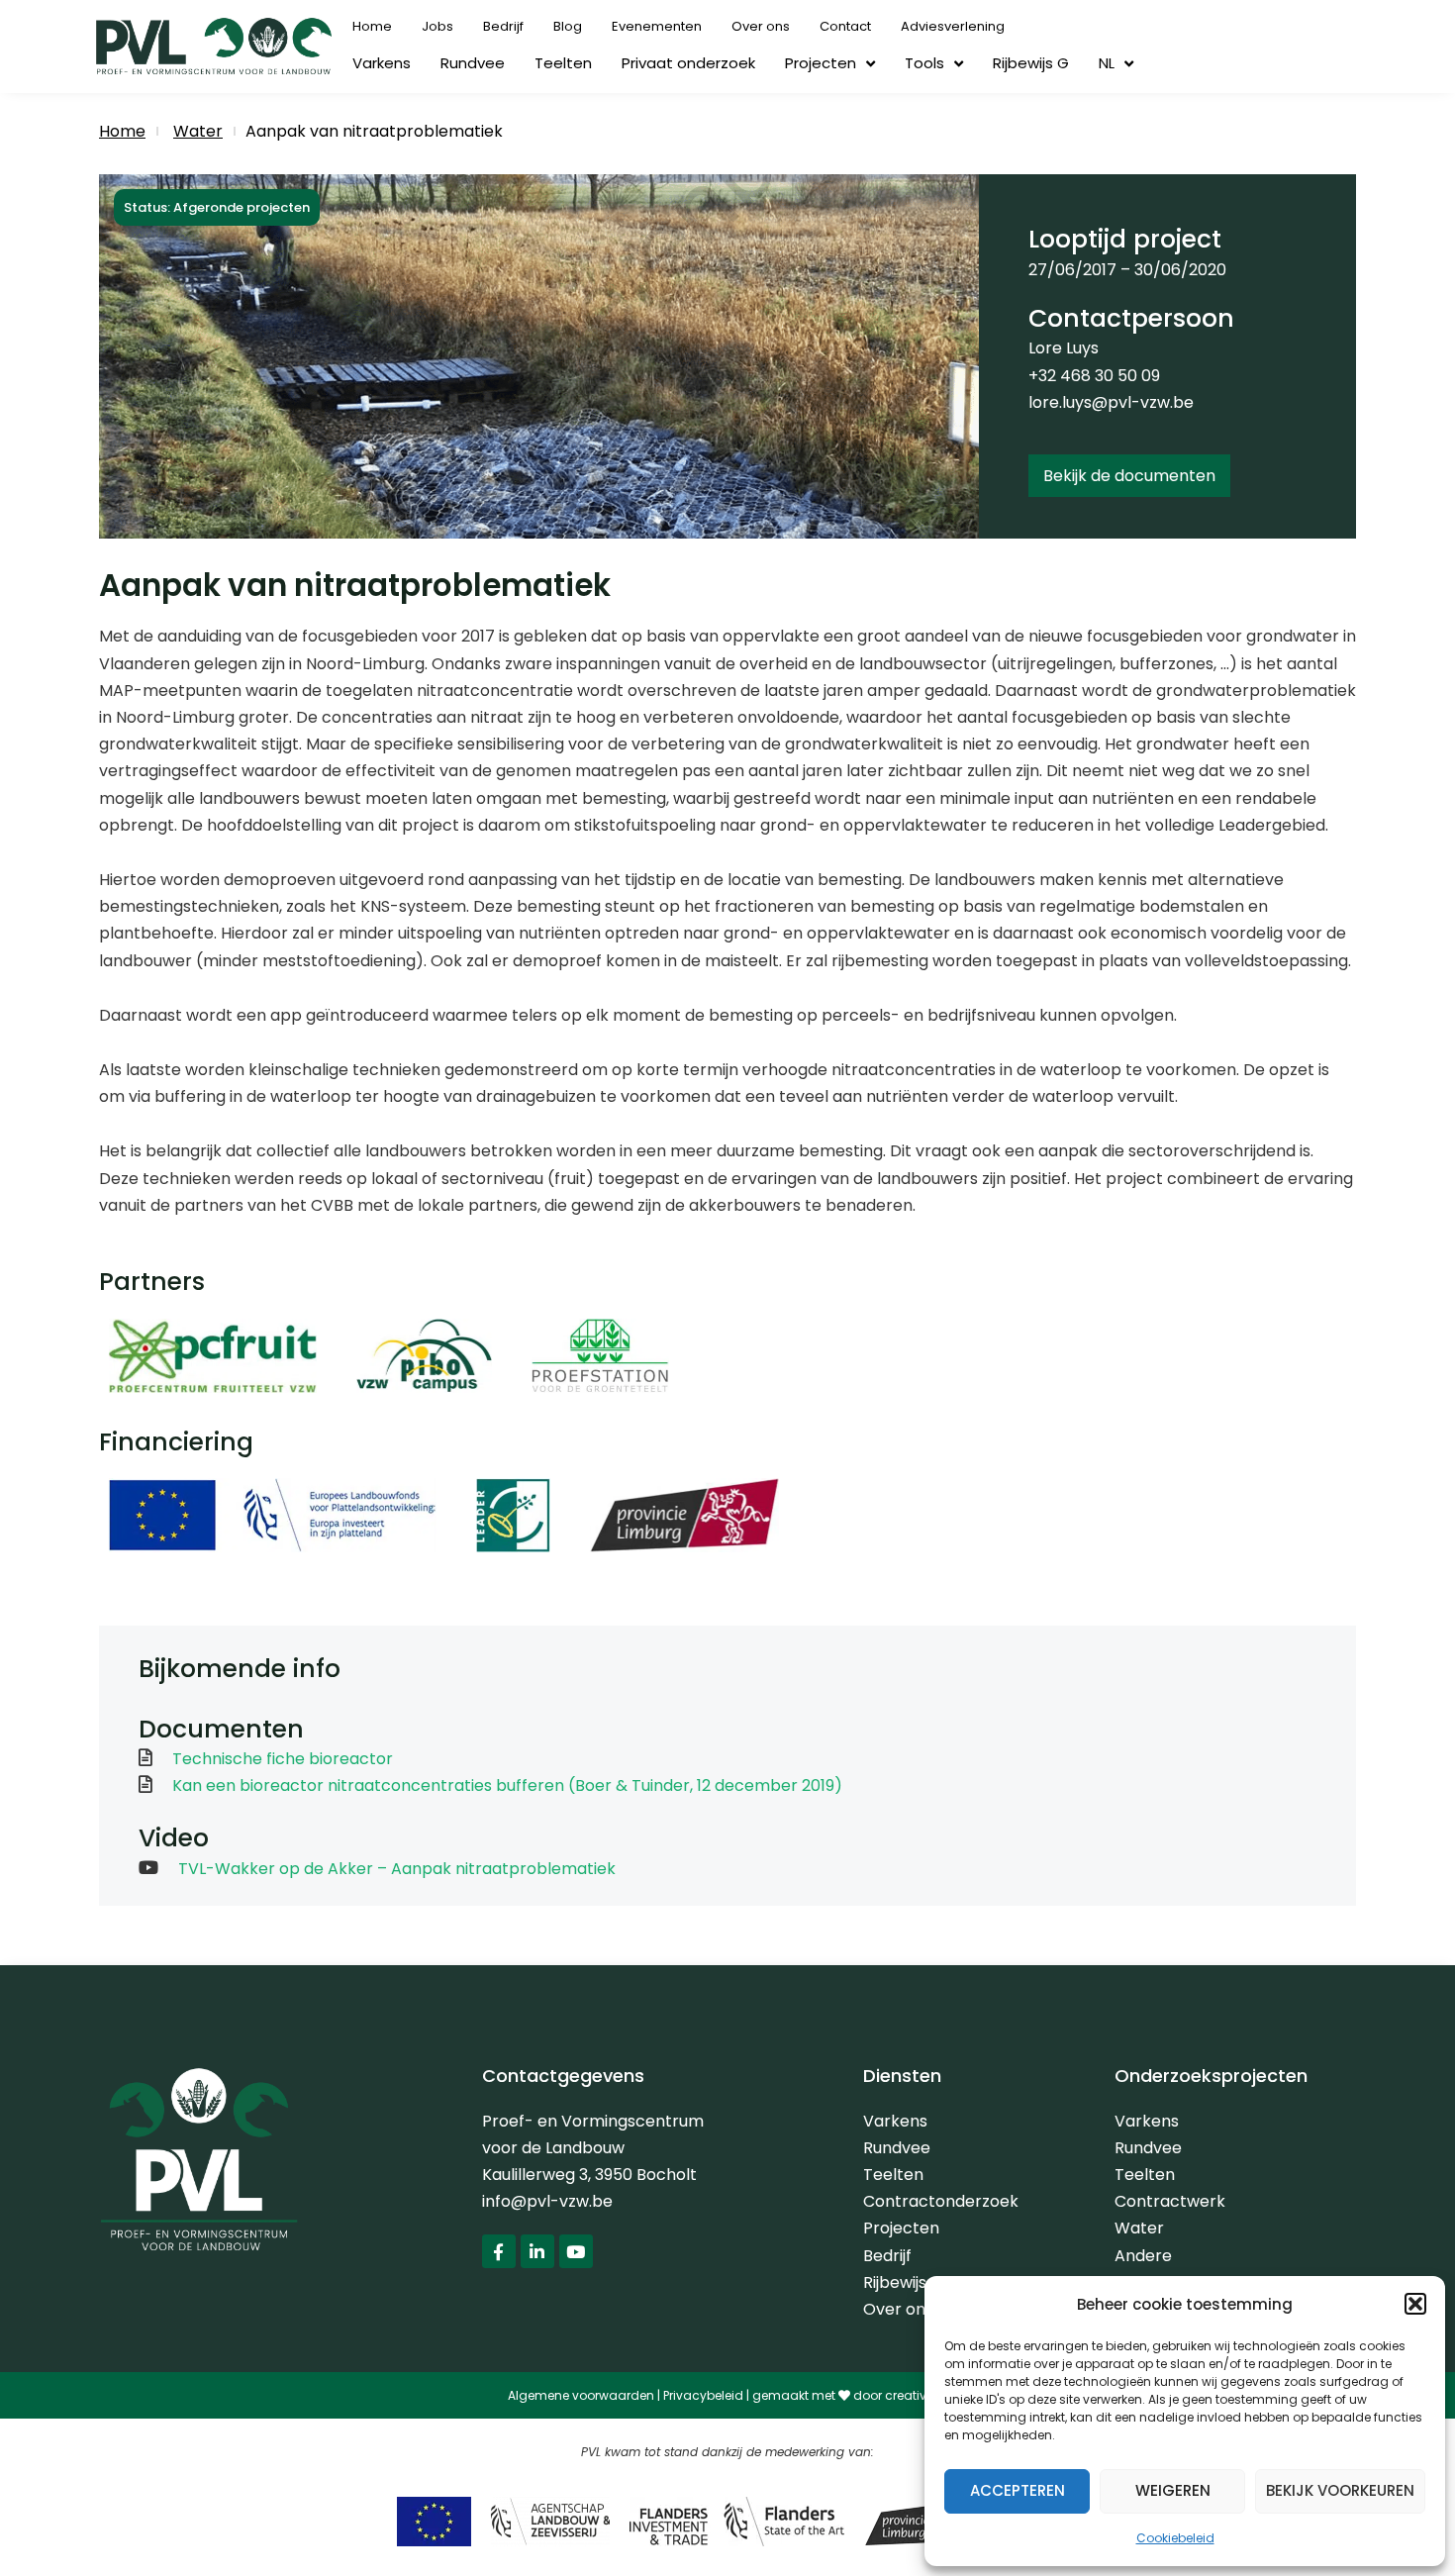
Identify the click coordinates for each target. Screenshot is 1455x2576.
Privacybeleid (703, 2395)
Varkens (382, 63)
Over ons (761, 26)
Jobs (437, 26)
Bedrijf (503, 26)
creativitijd (917, 2395)
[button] (1415, 2304)
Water (198, 131)
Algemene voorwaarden (581, 2395)
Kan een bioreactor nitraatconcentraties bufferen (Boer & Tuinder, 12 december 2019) (507, 1785)
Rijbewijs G (1031, 63)
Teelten (563, 63)
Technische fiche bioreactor (283, 1759)
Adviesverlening (953, 26)
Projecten (821, 63)
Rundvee (473, 63)
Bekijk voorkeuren (1340, 2490)
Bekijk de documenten (1129, 476)
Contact (845, 26)
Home (372, 26)
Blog (568, 26)
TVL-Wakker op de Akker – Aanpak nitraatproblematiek (397, 1869)
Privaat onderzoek (688, 63)
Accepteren (1018, 2490)
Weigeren (1173, 2490)
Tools (924, 63)
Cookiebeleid (1175, 2538)
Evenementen (657, 26)
